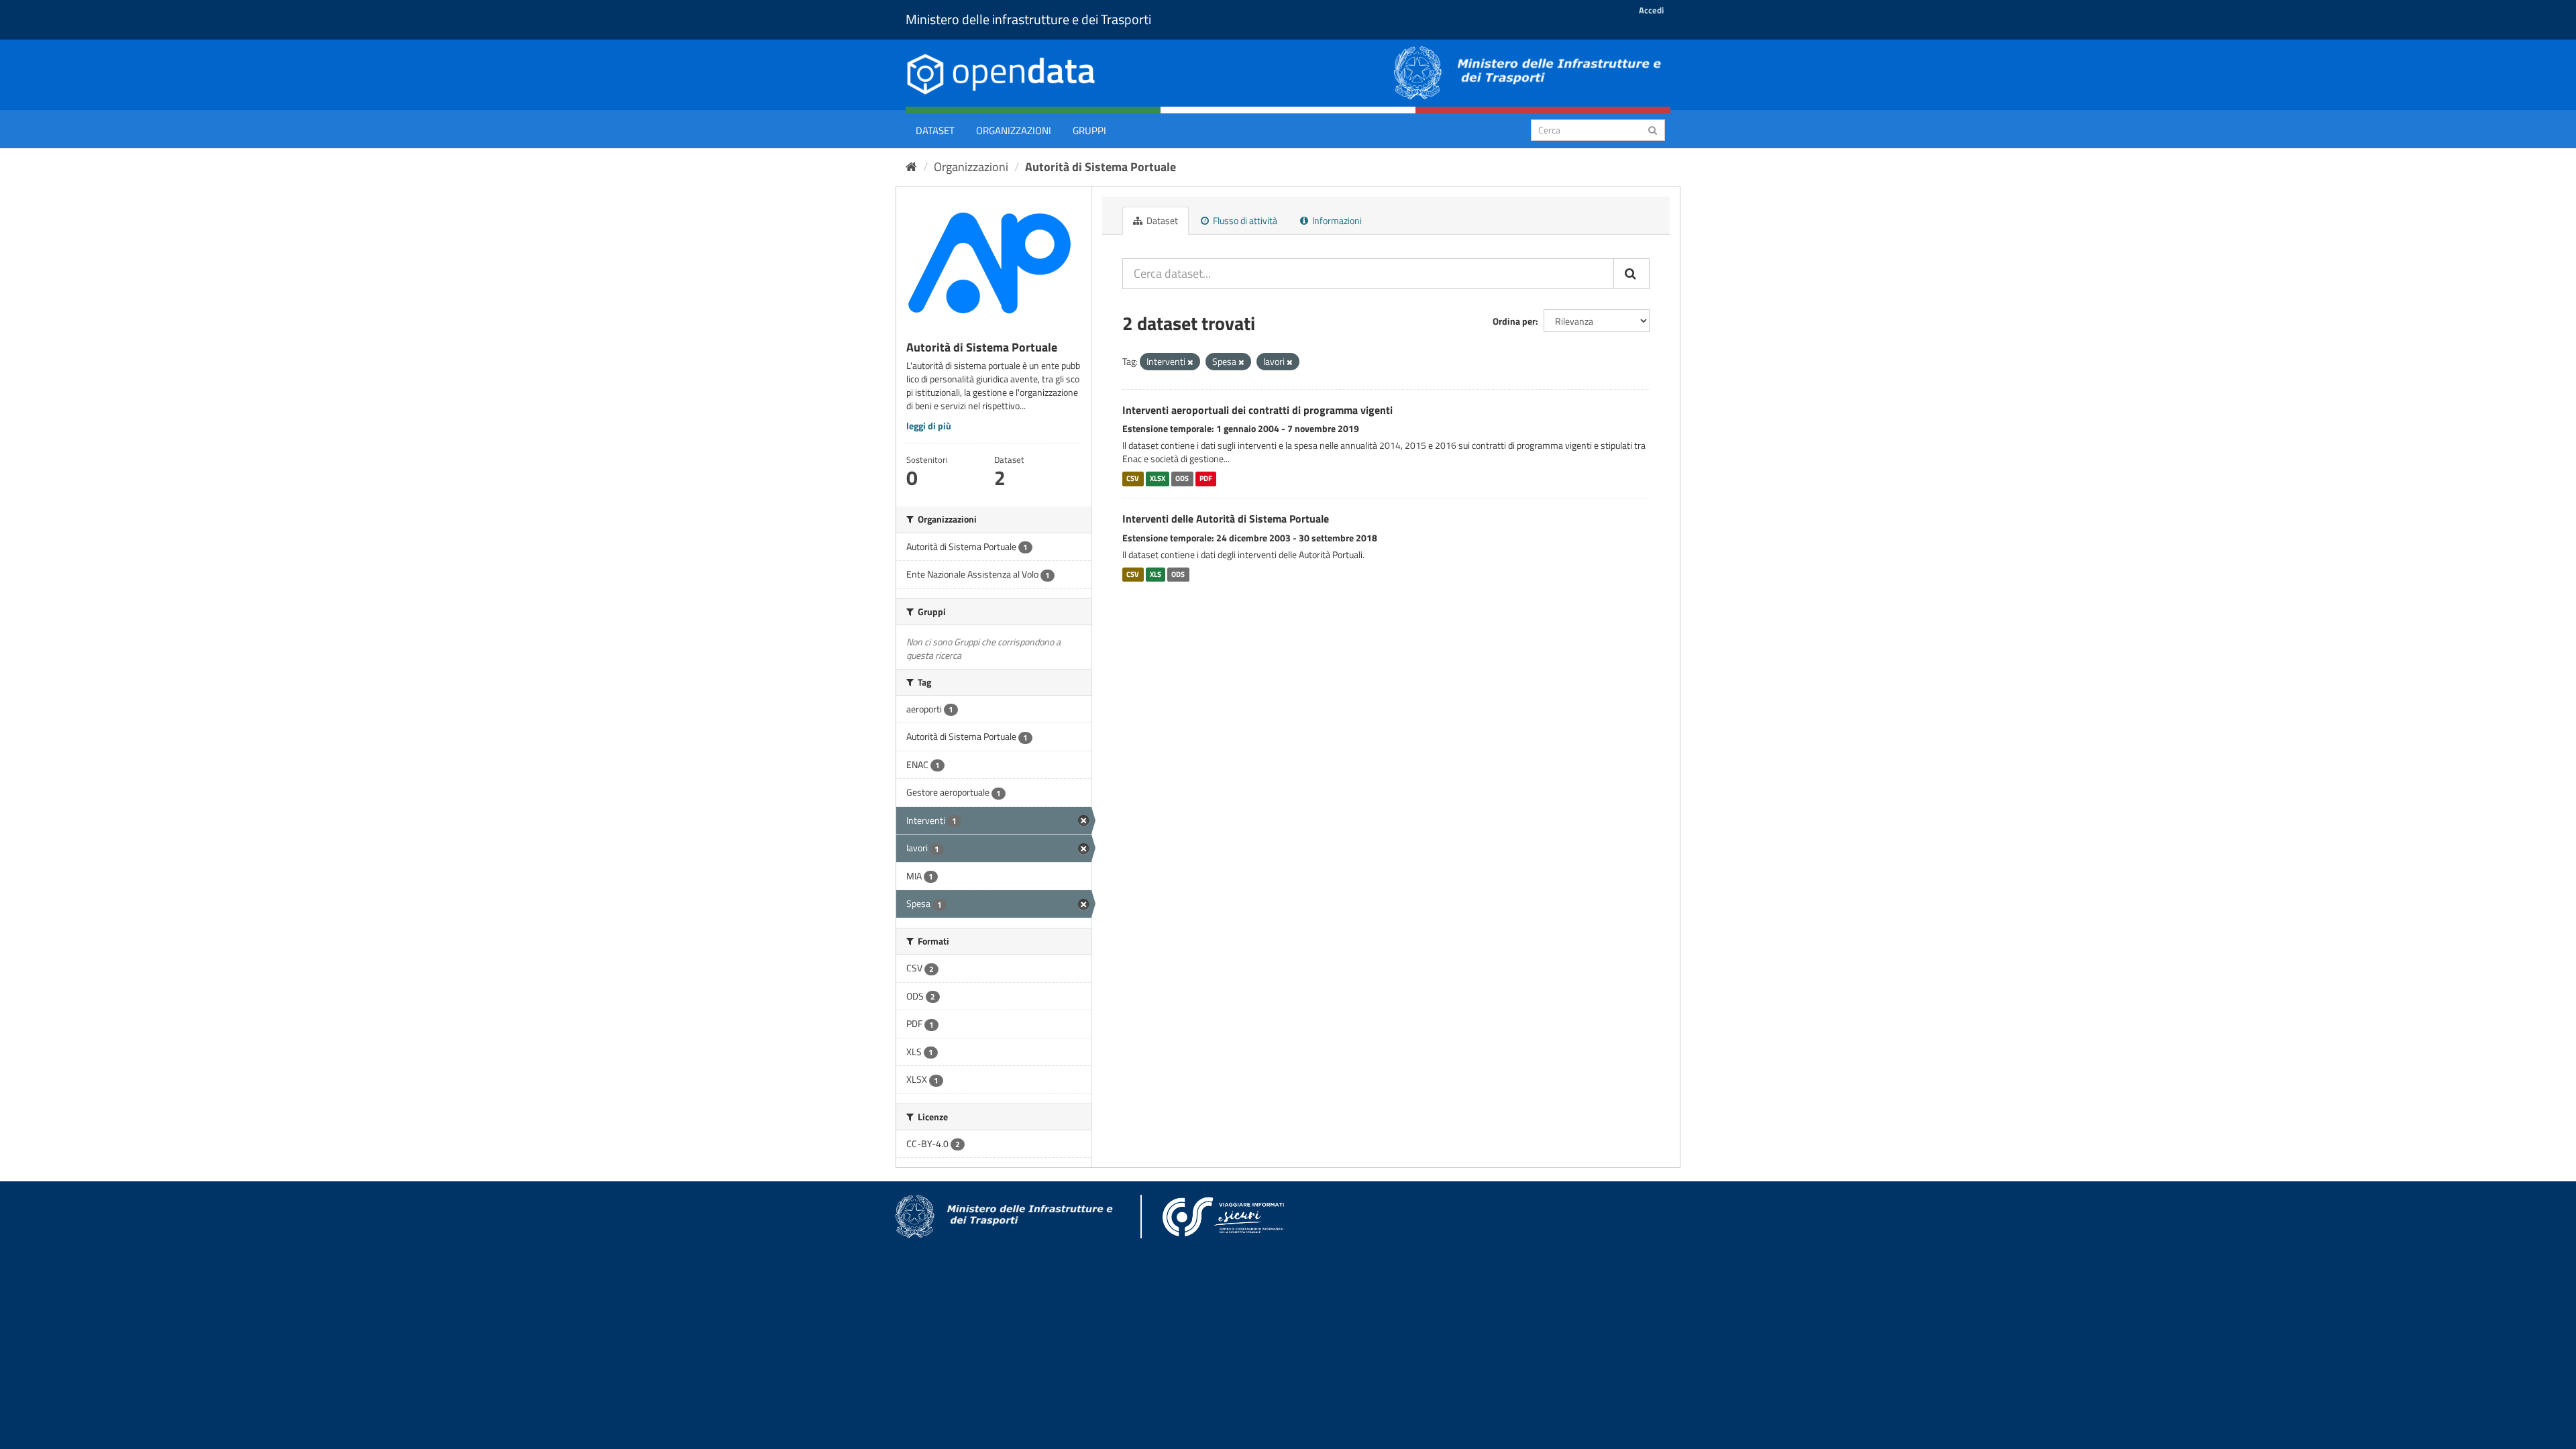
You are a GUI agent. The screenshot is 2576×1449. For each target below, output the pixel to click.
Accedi (1651, 10)
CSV (1133, 478)
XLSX (1158, 478)
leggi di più (929, 426)
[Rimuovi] (1190, 362)
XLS (1156, 574)
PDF (1206, 478)
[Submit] (1653, 129)
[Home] (911, 167)
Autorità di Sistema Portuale (1101, 167)
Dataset (935, 130)
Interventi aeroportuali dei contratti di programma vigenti (1257, 410)
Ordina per (1514, 321)
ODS (1182, 478)
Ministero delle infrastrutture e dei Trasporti (1028, 19)
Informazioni (1336, 220)
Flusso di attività (1244, 220)
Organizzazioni (1014, 130)
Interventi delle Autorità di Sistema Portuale (1226, 519)
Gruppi (1089, 130)
